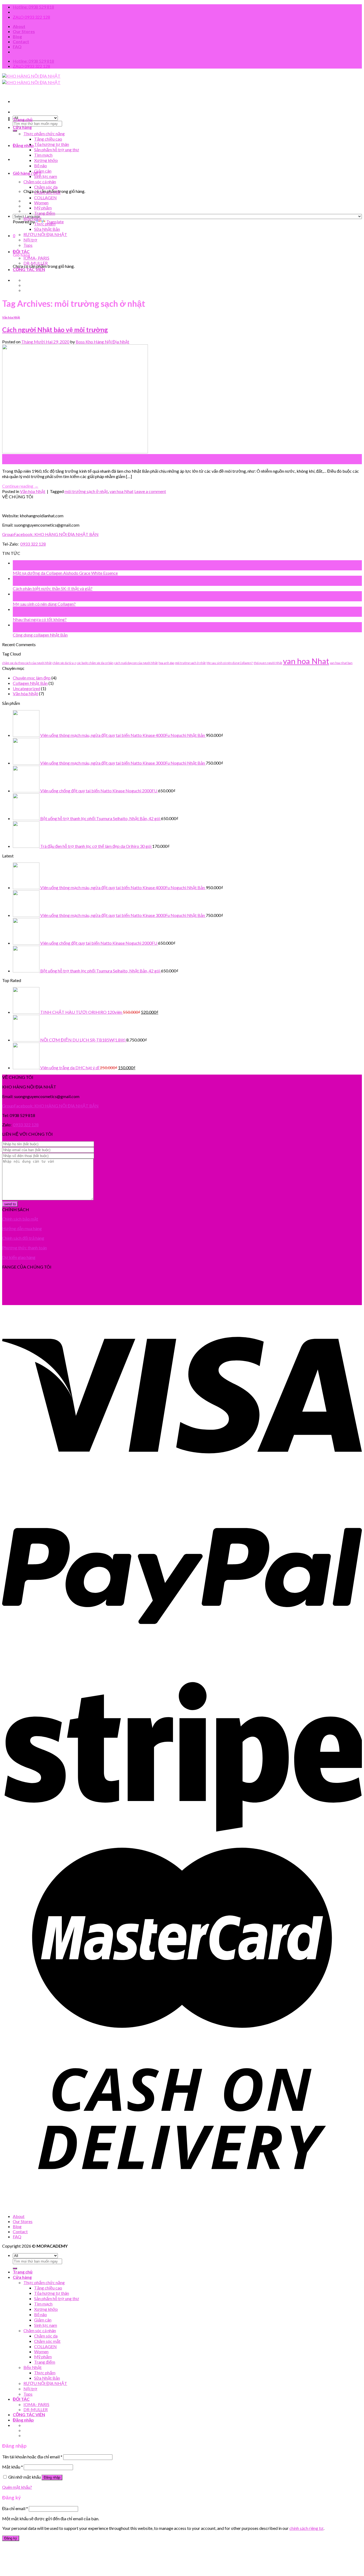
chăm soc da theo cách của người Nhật (27, 663)
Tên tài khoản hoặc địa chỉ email (32, 2457)
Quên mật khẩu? (17, 2487)
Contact (21, 41)
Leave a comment (150, 491)
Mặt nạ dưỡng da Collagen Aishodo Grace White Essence (65, 573)
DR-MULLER (36, 263)
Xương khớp (46, 160)
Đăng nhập (52, 2477)
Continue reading (20, 486)
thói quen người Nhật (268, 663)
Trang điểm (45, 213)
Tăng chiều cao (48, 139)
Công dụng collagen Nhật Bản (40, 635)
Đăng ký (11, 2538)
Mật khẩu (13, 2467)
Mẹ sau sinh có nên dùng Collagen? (44, 604)
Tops (28, 245)
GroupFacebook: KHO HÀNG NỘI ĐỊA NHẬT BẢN (50, 534)
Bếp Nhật (33, 218)
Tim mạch (43, 155)
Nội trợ (30, 240)
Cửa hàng (22, 127)
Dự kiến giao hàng (19, 1257)
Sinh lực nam (46, 176)
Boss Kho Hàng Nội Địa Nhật (102, 342)
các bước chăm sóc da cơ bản (95, 663)
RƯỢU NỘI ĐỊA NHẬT (45, 234)
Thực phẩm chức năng (44, 134)
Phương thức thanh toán (25, 1248)
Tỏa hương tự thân (52, 144)
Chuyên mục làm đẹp (32, 678)
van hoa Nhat (122, 491)
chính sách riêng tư (306, 2528)
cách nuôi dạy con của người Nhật (136, 663)
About (19, 26)
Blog (17, 36)
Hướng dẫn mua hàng (22, 1228)
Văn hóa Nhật (11, 317)
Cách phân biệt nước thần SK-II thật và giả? (53, 588)
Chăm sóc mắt (47, 192)
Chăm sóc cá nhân (40, 182)
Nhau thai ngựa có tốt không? (40, 619)
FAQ (17, 47)
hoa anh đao (166, 663)
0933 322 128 (33, 544)
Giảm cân (43, 171)
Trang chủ (23, 119)
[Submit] (15, 131)
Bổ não (41, 166)
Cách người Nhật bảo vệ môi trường (55, 330)
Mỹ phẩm (43, 208)
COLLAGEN (45, 198)
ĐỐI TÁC (21, 251)
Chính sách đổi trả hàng (23, 1238)
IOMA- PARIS (36, 258)
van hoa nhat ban (341, 663)
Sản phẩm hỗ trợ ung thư (57, 150)
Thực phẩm (45, 224)
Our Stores (24, 31)
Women (41, 203)
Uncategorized (27, 688)
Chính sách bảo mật (20, 1219)
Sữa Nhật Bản (47, 229)
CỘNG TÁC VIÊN (29, 269)
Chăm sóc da (46, 187)
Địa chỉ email (15, 2508)
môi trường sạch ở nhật (86, 491)
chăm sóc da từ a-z (64, 663)
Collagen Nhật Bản (30, 683)
